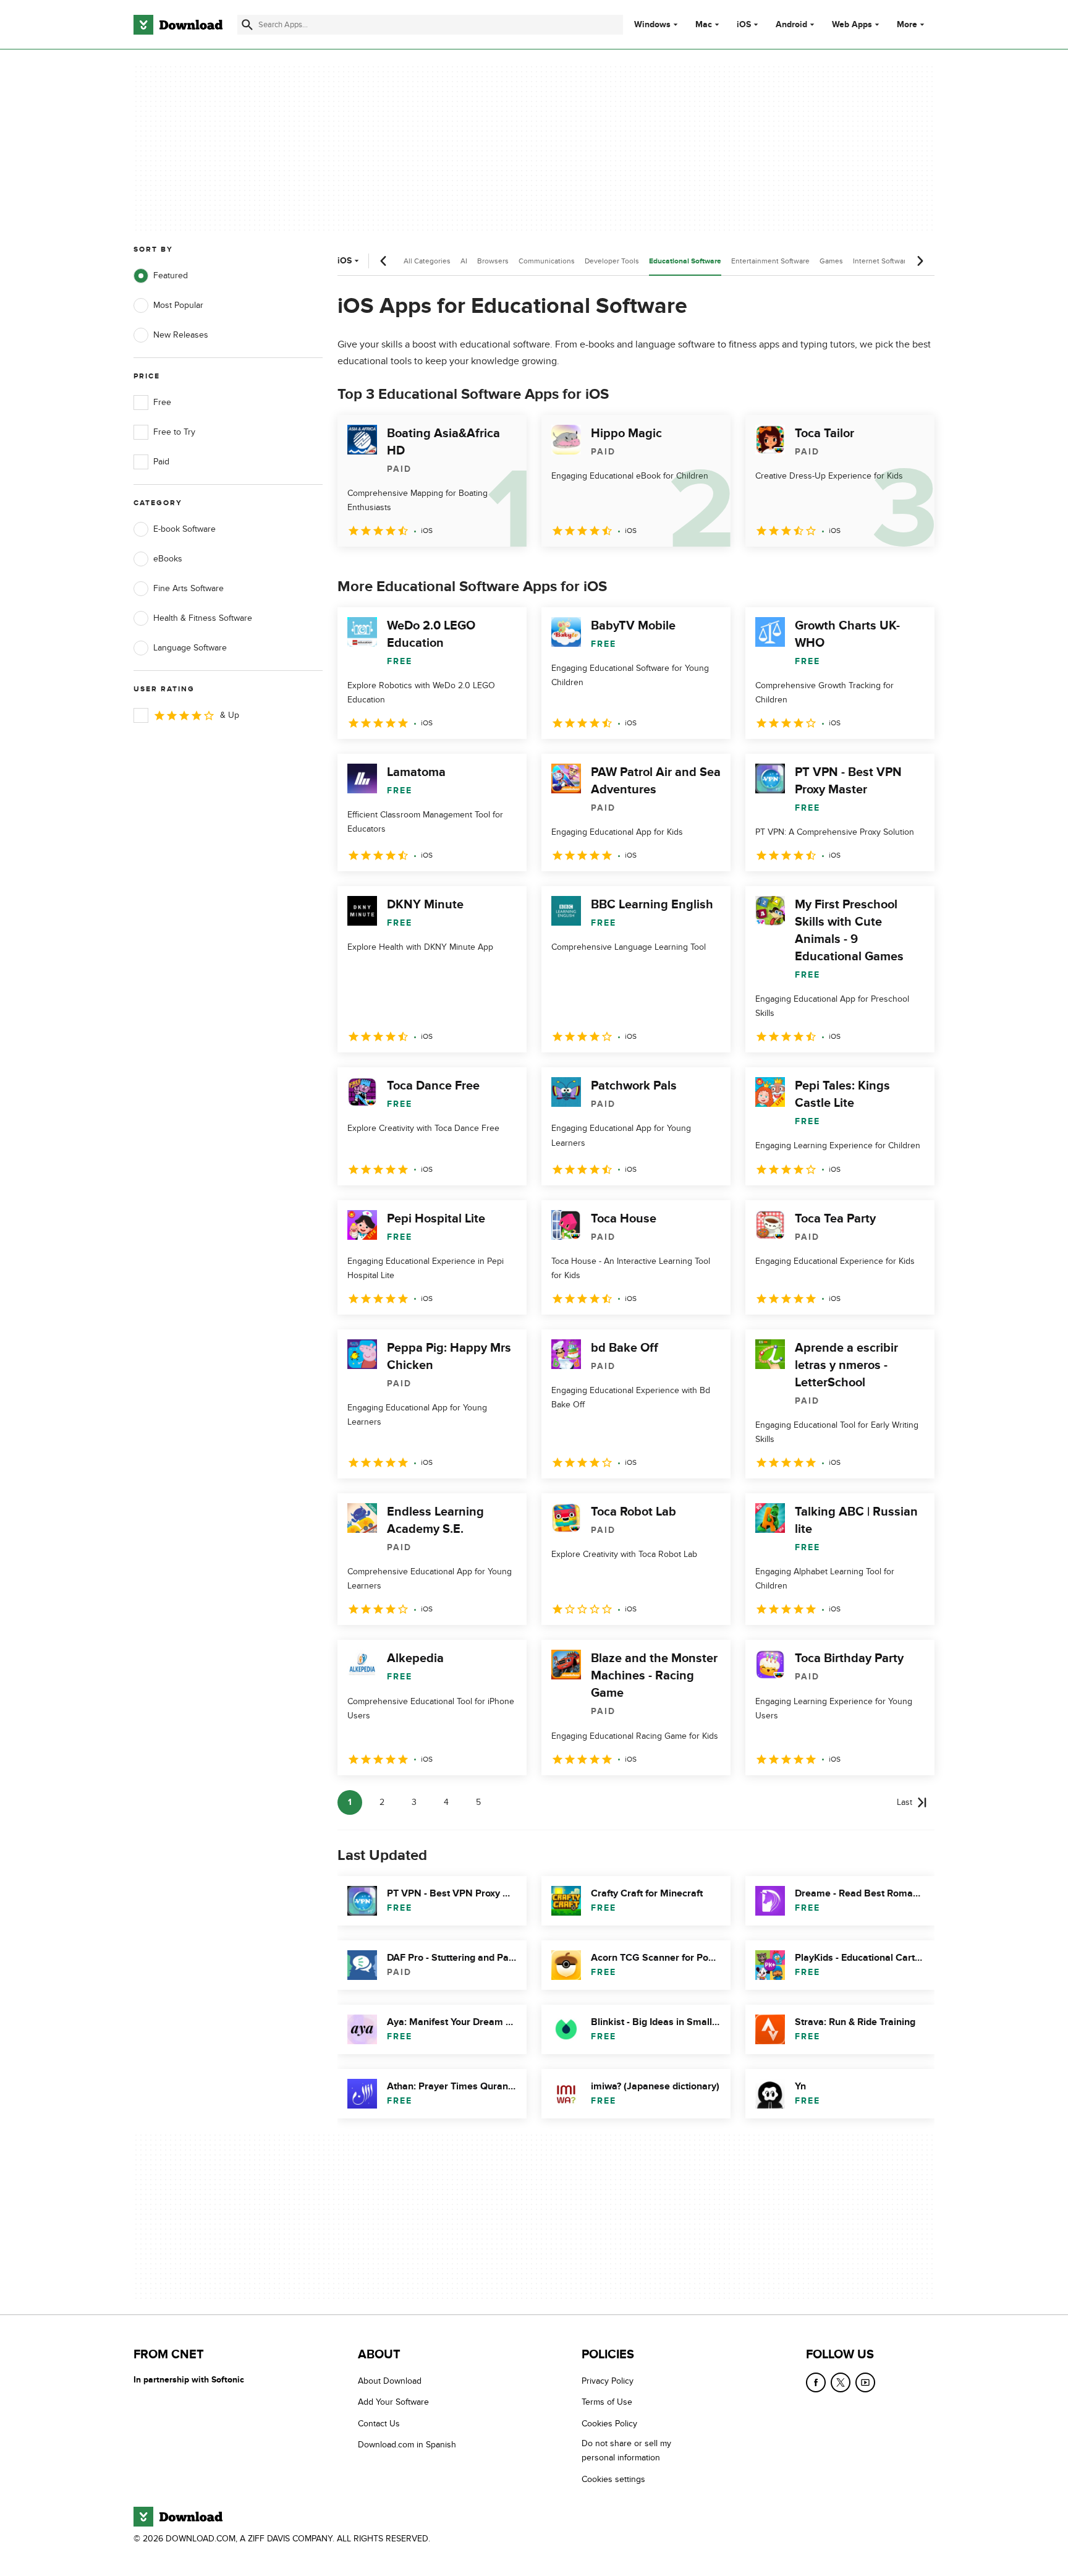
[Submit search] (247, 25)
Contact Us (379, 2424)
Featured (171, 275)
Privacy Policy (608, 2381)
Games (831, 261)
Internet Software (882, 261)
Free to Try (174, 432)
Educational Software (685, 261)
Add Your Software (393, 2403)
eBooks (168, 559)
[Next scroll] (920, 261)
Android (791, 25)
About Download (390, 2381)
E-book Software (184, 529)
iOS (744, 25)
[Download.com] (178, 25)
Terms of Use (607, 2403)
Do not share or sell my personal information (626, 2450)
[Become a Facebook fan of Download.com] (816, 2382)
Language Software (190, 648)
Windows (652, 25)
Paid (161, 462)
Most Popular (178, 305)
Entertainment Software (770, 261)
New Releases (181, 335)
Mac (704, 25)
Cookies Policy (609, 2424)
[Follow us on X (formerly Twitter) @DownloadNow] (841, 2382)
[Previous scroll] (384, 261)
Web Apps (852, 25)
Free (162, 402)
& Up (230, 715)
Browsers (493, 261)
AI (464, 261)
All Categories (427, 261)
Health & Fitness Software (203, 618)
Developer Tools (612, 261)
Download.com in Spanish (407, 2445)
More (907, 24)
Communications (547, 261)
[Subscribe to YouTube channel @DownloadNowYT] (865, 2382)
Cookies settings (613, 2479)
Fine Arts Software (189, 588)
